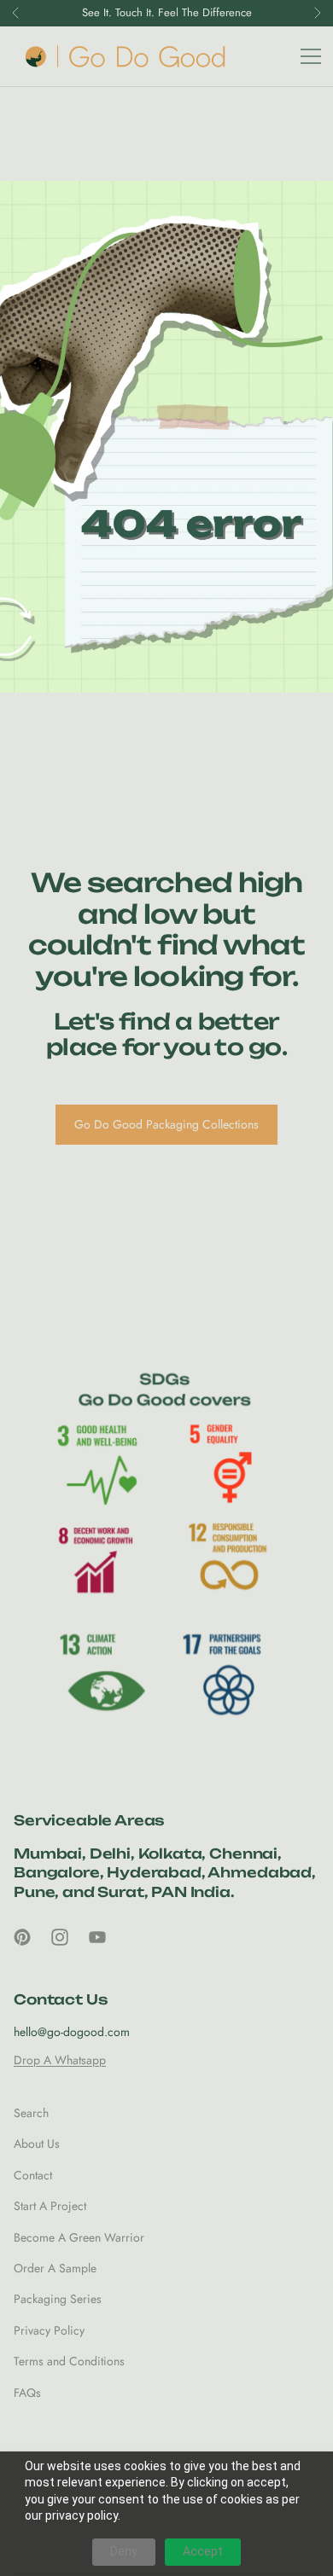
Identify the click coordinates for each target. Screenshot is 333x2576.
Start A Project (50, 2206)
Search (31, 2113)
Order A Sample (55, 2268)
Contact (33, 2175)
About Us (37, 2144)
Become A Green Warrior (79, 2237)
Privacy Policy (49, 2330)
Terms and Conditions (69, 2361)
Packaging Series (58, 2299)
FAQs (27, 2393)
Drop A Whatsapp (60, 2060)
